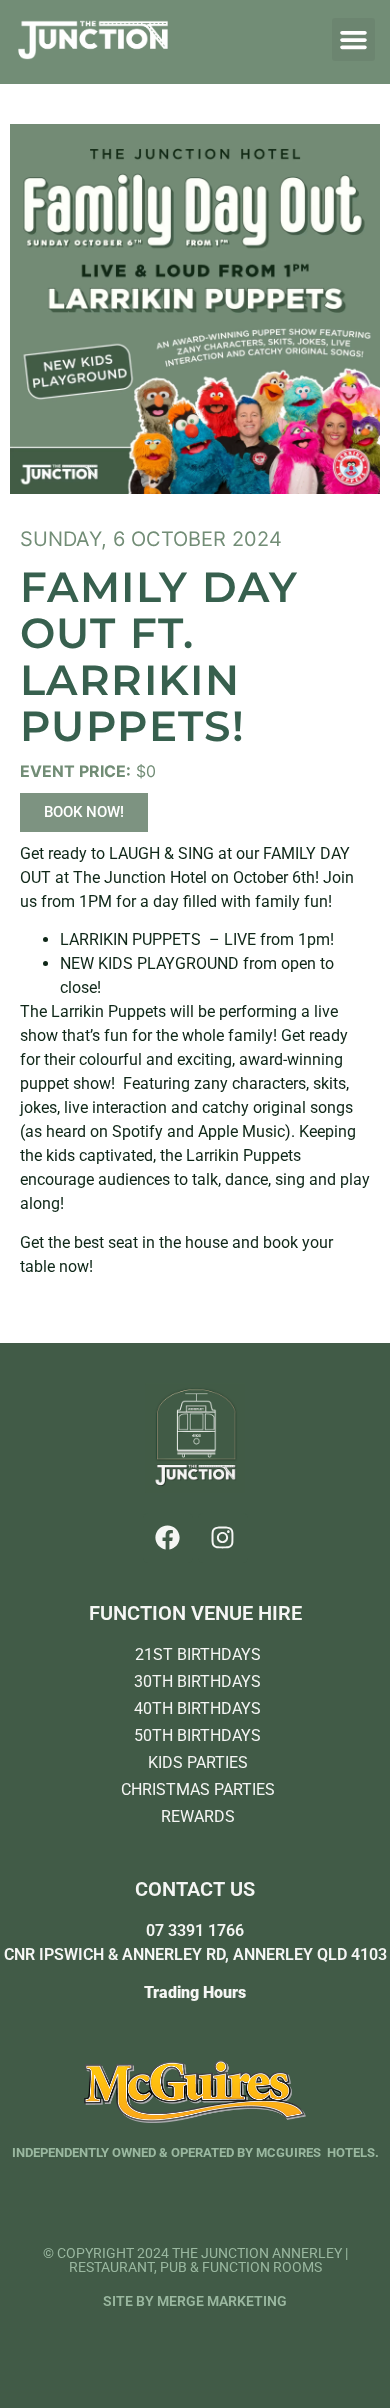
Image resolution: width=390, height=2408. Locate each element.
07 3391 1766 (195, 1930)
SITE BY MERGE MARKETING (195, 2301)
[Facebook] (168, 1538)
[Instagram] (223, 1538)
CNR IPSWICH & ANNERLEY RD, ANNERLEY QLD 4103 (195, 1954)
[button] (354, 40)
